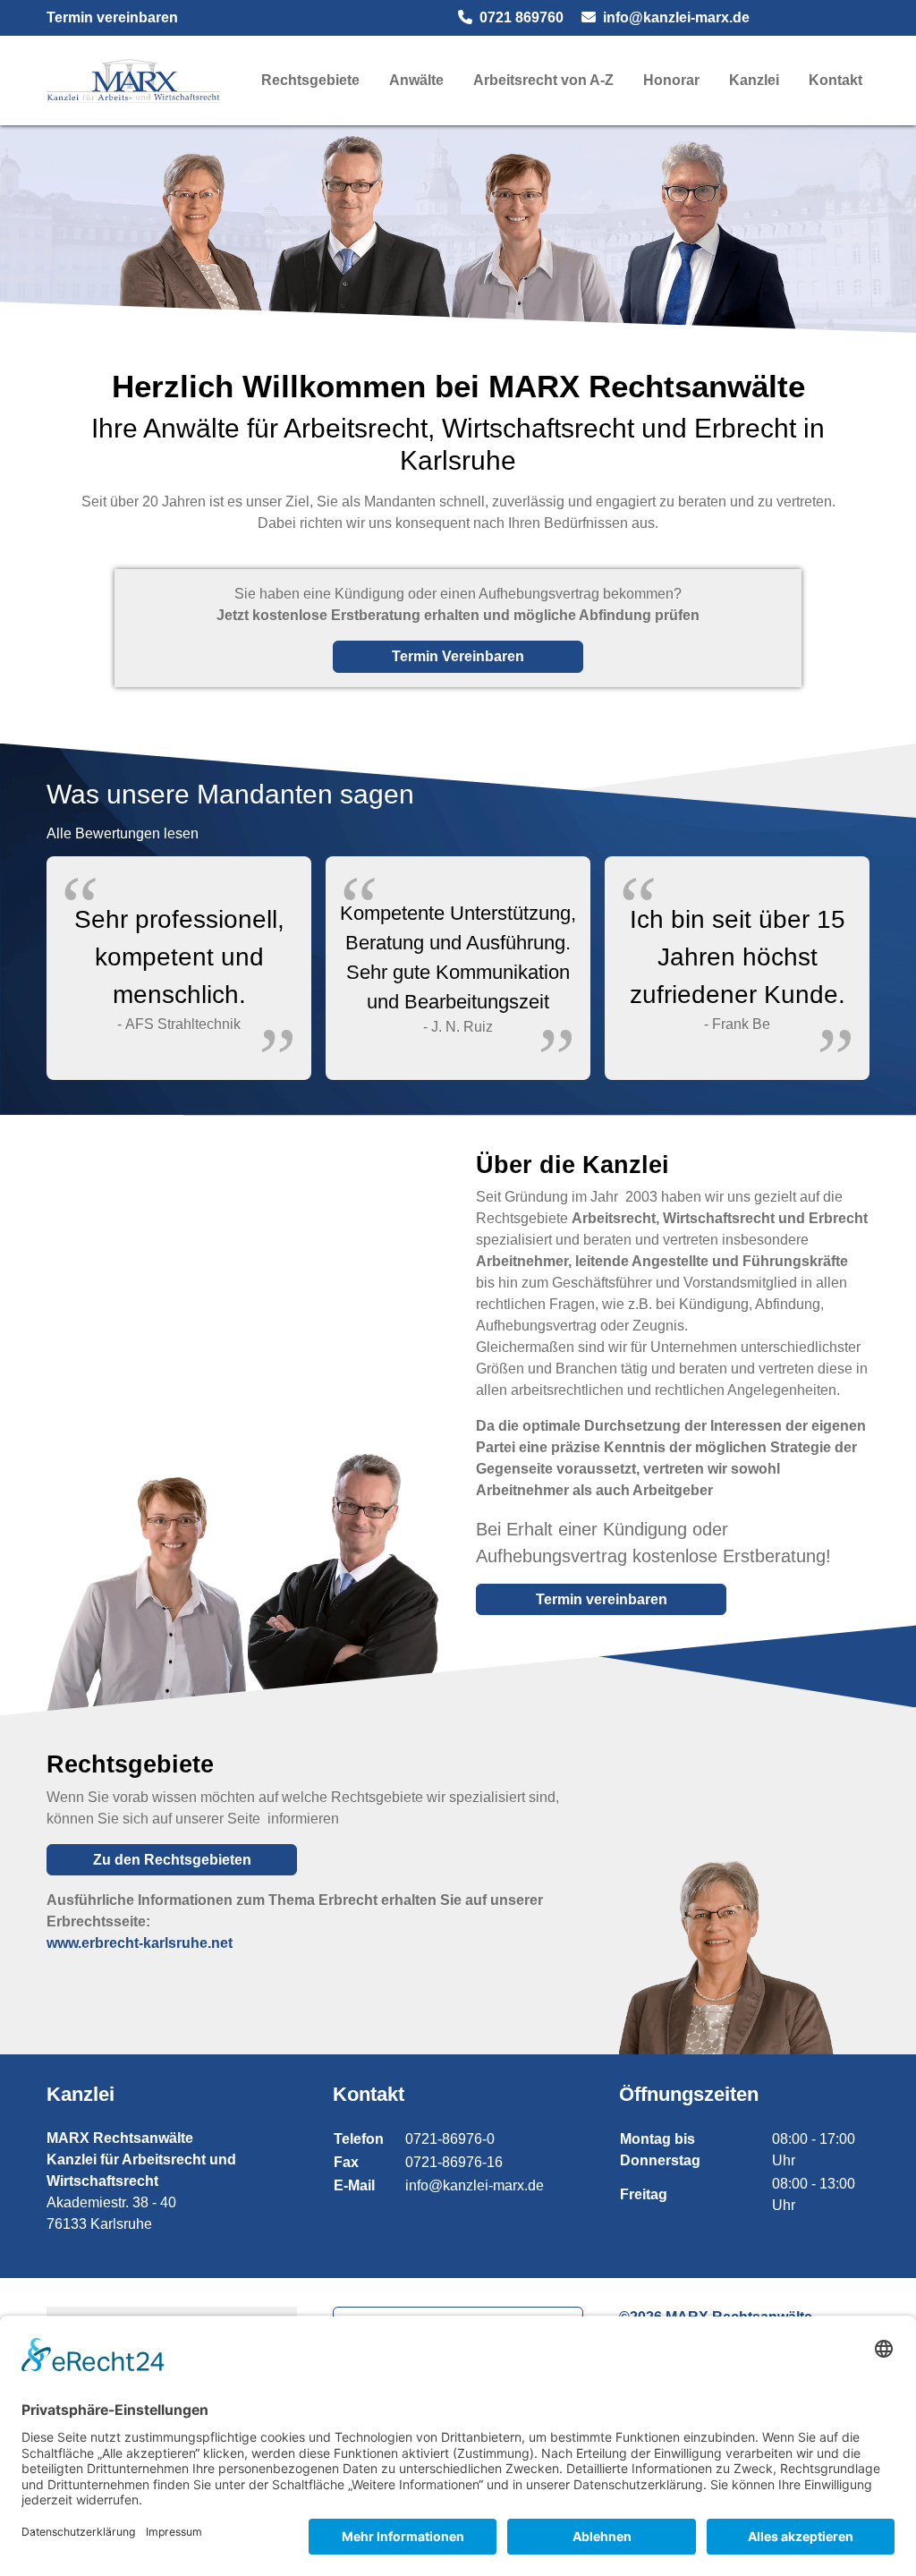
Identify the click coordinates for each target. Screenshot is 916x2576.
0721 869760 (522, 17)
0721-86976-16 (454, 2162)
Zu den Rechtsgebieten (172, 1860)
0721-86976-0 (450, 2139)
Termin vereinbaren (112, 17)
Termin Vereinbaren (458, 656)
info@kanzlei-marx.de (676, 17)
